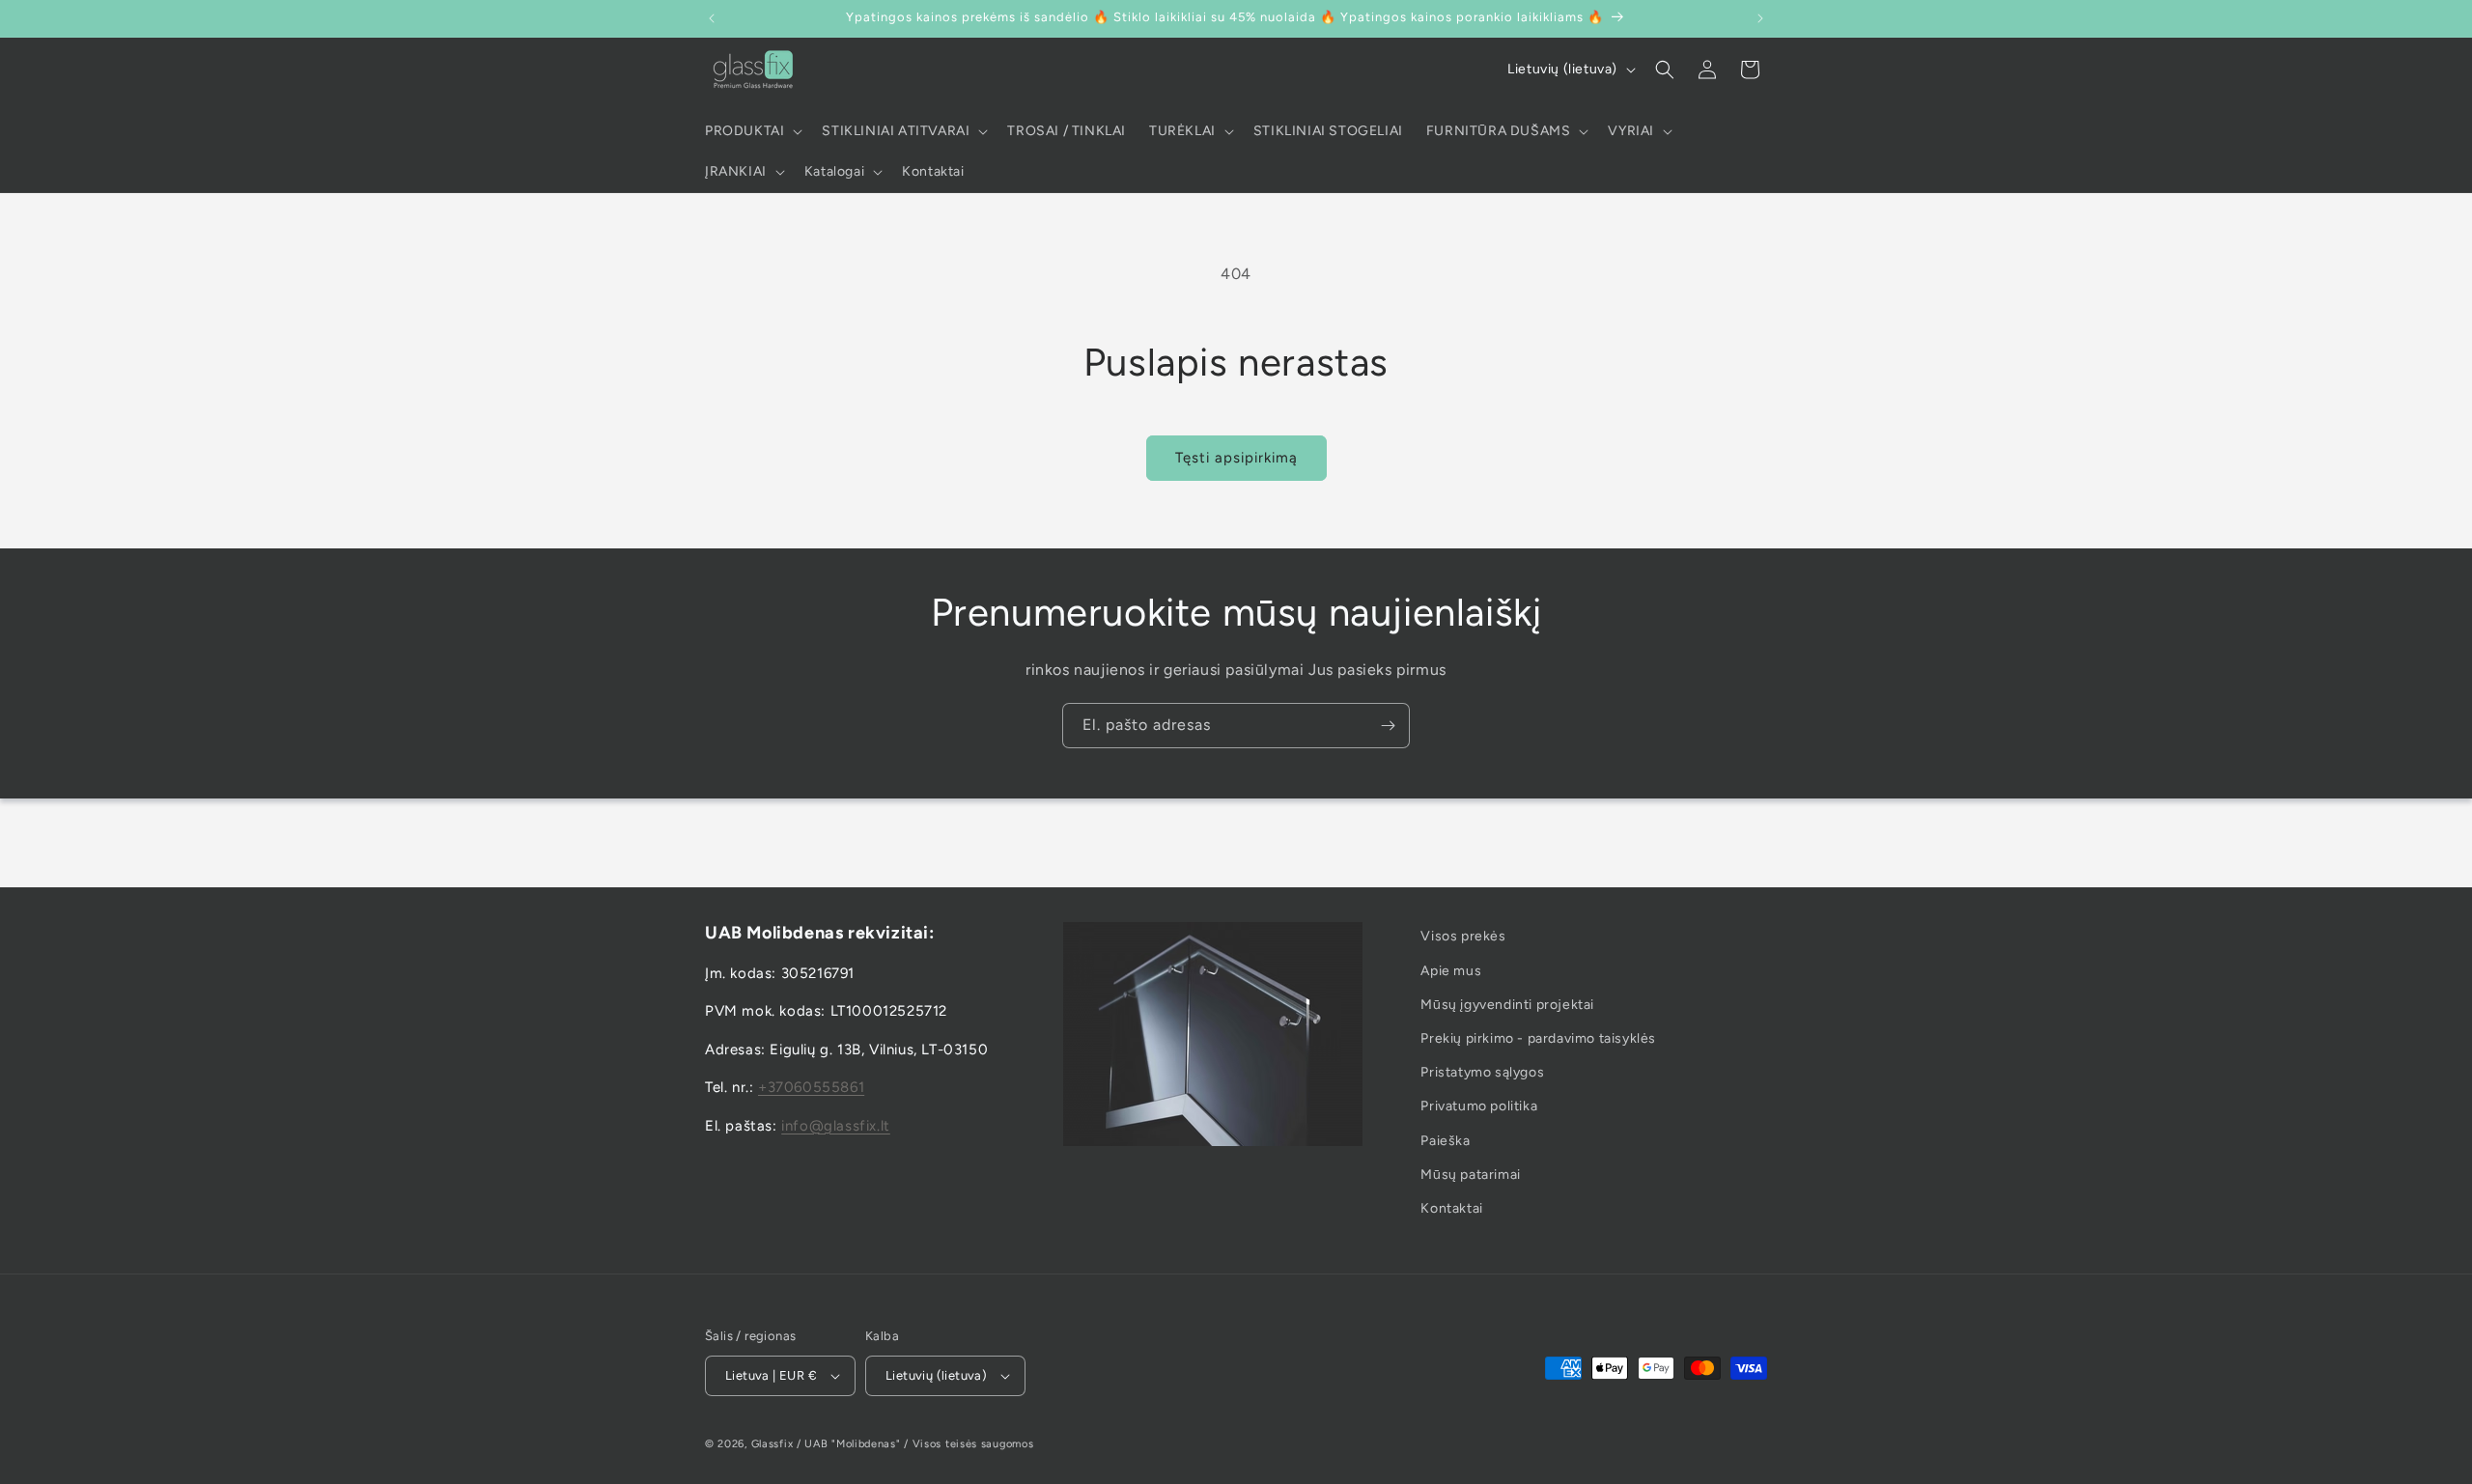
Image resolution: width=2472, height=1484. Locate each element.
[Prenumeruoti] (1388, 726)
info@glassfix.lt (836, 1126)
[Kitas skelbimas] (1760, 18)
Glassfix (772, 1444)
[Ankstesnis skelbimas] (712, 18)
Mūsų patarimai (1470, 1175)
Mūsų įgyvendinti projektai (1507, 1005)
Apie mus (1451, 971)
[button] (752, 131)
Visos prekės (1463, 936)
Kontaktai (1451, 1208)
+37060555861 (811, 1087)
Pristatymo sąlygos (1482, 1072)
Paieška (1445, 1141)
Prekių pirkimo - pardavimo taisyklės (1538, 1038)
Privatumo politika (1479, 1106)
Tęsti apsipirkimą (1236, 458)
